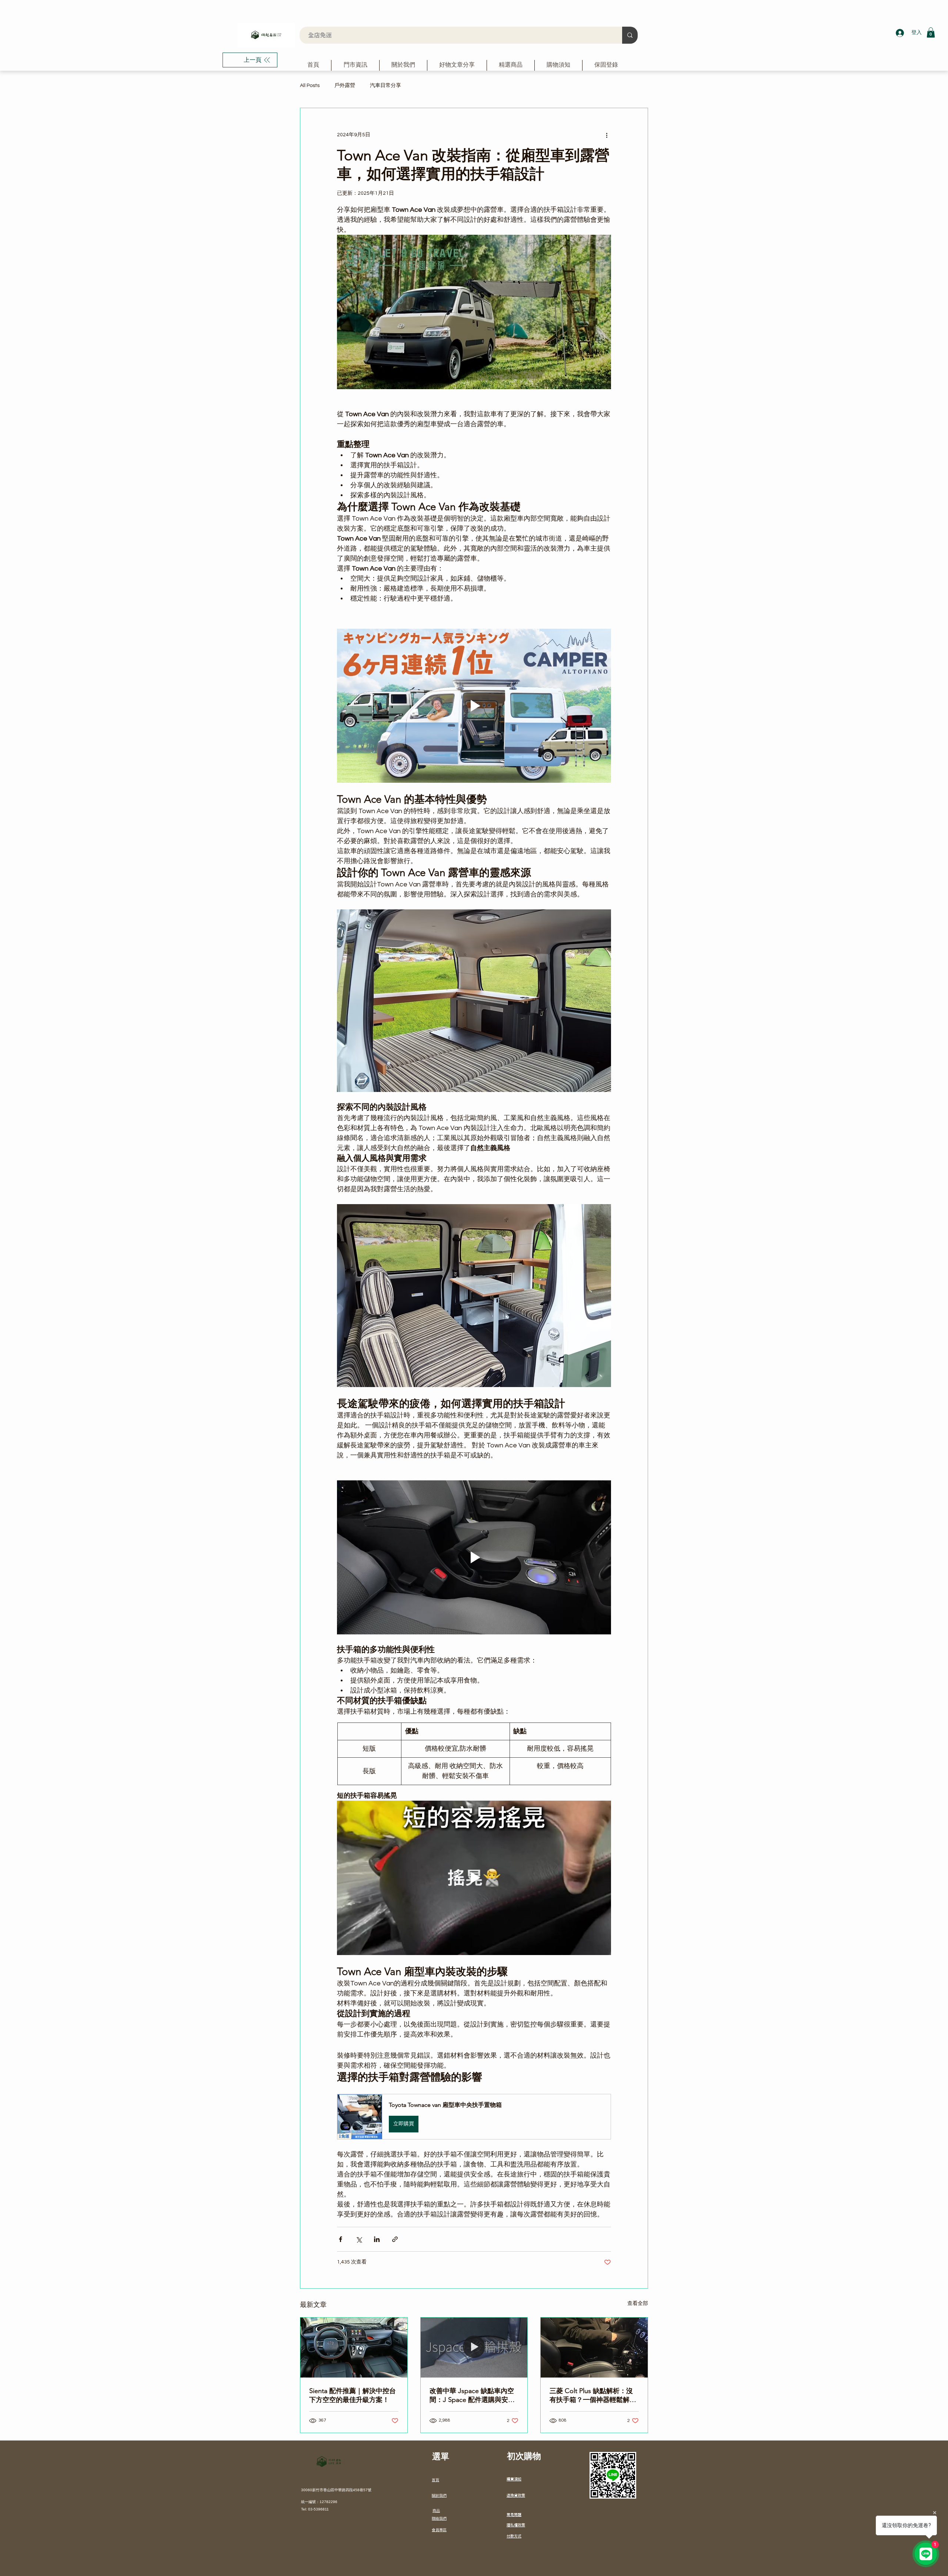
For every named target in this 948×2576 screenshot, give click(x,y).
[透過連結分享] (395, 2239)
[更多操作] (607, 135)
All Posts (310, 86)
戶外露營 (345, 86)
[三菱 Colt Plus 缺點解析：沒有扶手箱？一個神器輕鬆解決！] (594, 2348)
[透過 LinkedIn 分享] (377, 2239)
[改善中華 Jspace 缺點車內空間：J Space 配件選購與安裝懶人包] (474, 2348)
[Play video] (474, 706)
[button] (931, 32)
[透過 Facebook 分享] (341, 2239)
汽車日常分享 (385, 86)
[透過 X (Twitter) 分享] (359, 2239)
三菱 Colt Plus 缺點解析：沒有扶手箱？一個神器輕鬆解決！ (591, 2395)
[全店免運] (630, 35)
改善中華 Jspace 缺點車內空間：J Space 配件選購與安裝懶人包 (472, 2395)
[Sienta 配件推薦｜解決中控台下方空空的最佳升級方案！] (354, 2348)
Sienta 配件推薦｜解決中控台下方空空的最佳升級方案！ (353, 2395)
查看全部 (638, 2303)
